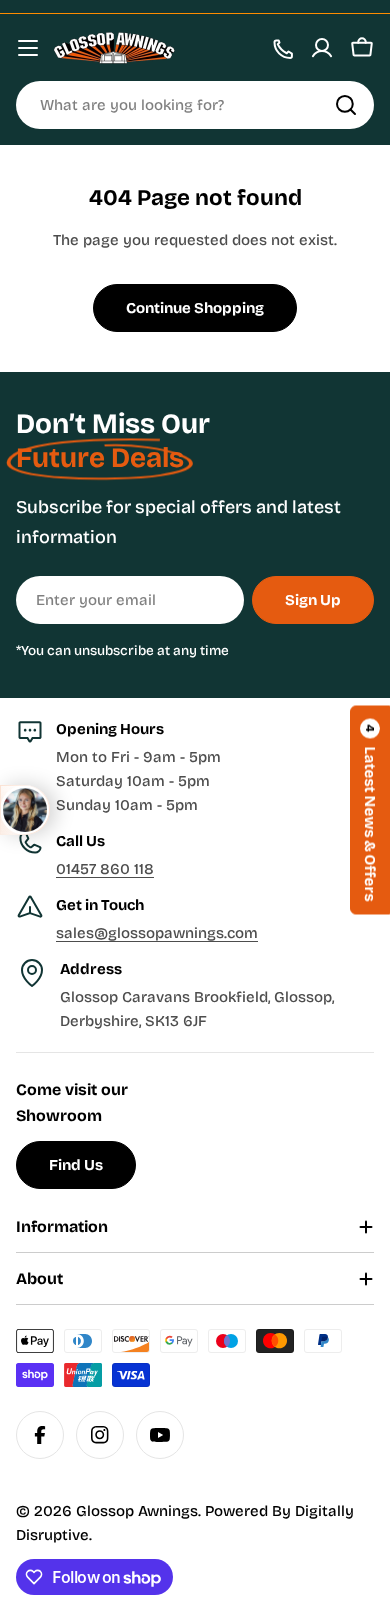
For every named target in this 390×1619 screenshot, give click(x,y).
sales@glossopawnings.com (157, 933)
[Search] (346, 105)
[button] (370, 809)
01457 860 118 (105, 869)
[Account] (322, 48)
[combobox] (195, 105)
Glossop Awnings (137, 1511)
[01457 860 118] (282, 48)
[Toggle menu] (28, 48)
